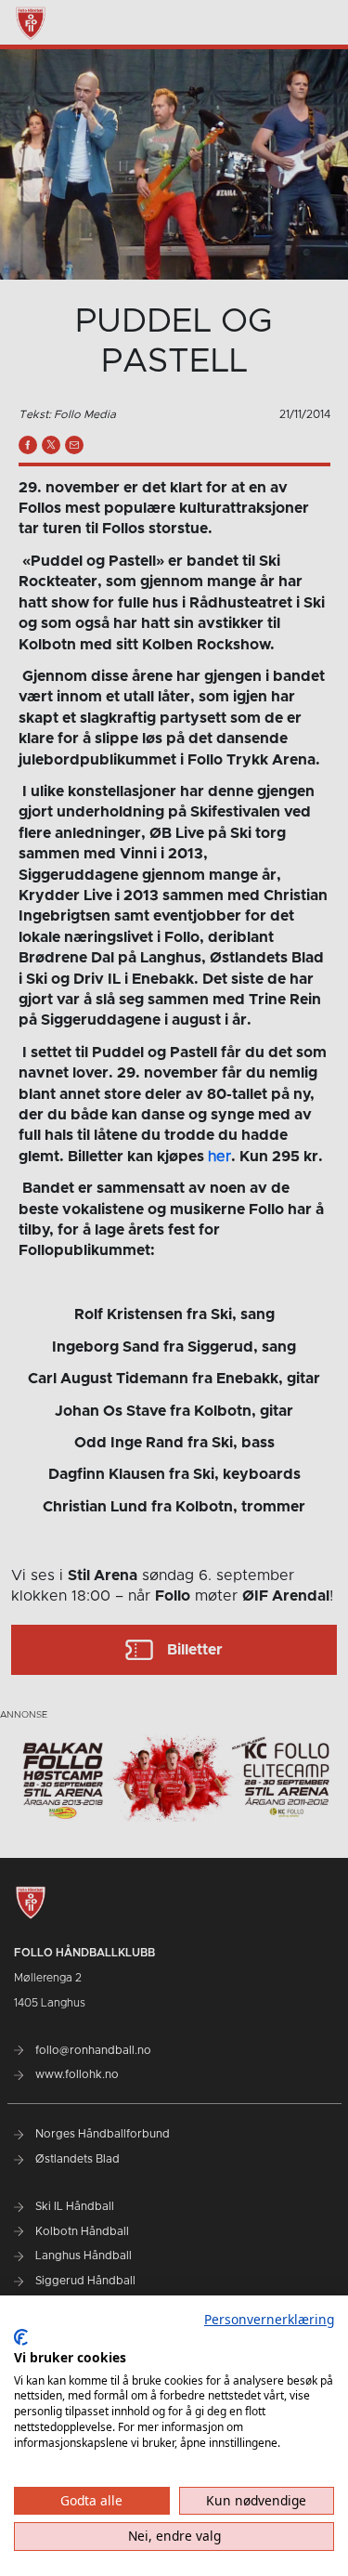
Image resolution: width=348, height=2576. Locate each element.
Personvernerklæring (269, 2319)
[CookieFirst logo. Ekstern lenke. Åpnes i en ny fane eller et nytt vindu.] (21, 2337)
